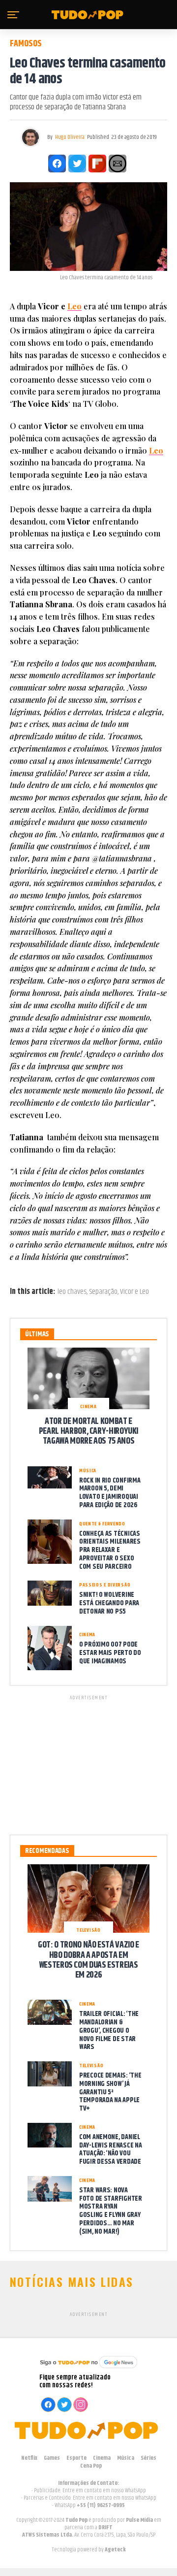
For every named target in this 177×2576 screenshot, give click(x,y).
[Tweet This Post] (77, 164)
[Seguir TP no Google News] (88, 2369)
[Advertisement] (88, 1763)
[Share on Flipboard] (97, 164)
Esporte (76, 2458)
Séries (148, 2458)
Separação (103, 1292)
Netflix (29, 2458)
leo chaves (72, 1292)
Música (126, 2458)
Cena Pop (91, 2466)
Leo (74, 306)
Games (52, 2458)
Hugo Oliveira (70, 137)
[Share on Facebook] (57, 164)
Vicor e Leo (134, 1292)
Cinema (102, 2458)
